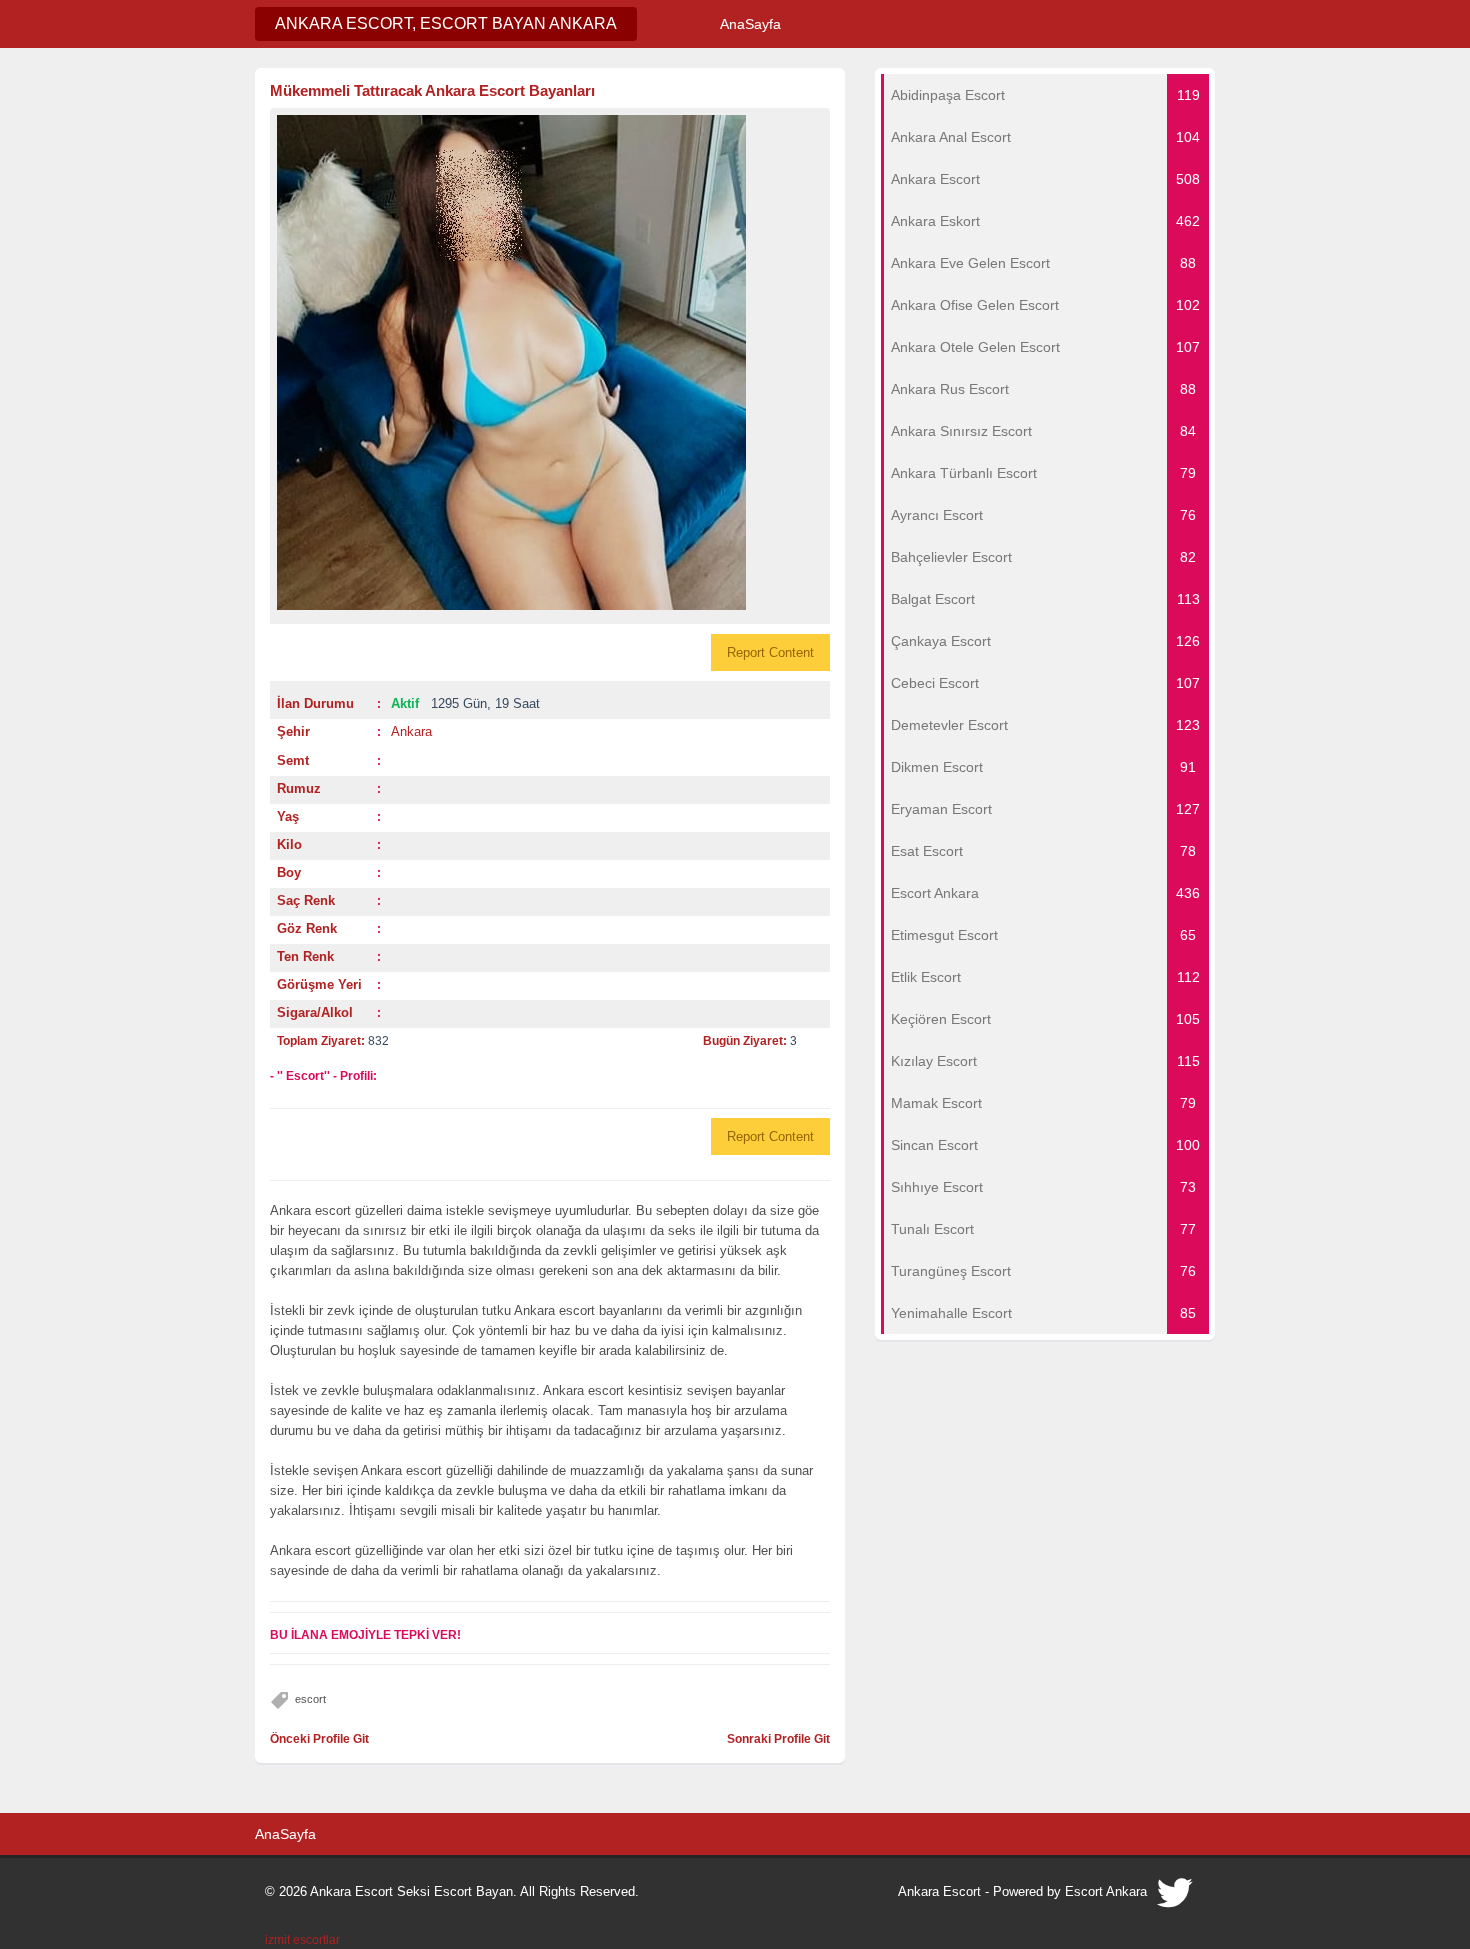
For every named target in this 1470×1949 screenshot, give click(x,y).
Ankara (411, 731)
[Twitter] (1176, 1898)
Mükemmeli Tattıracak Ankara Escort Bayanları (432, 90)
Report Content (770, 652)
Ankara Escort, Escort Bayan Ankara (446, 23)
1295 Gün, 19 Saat (465, 703)
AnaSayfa (750, 24)
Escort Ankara (1106, 1891)
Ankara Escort (939, 1891)
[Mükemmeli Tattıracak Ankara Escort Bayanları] (550, 362)
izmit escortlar (302, 1940)
